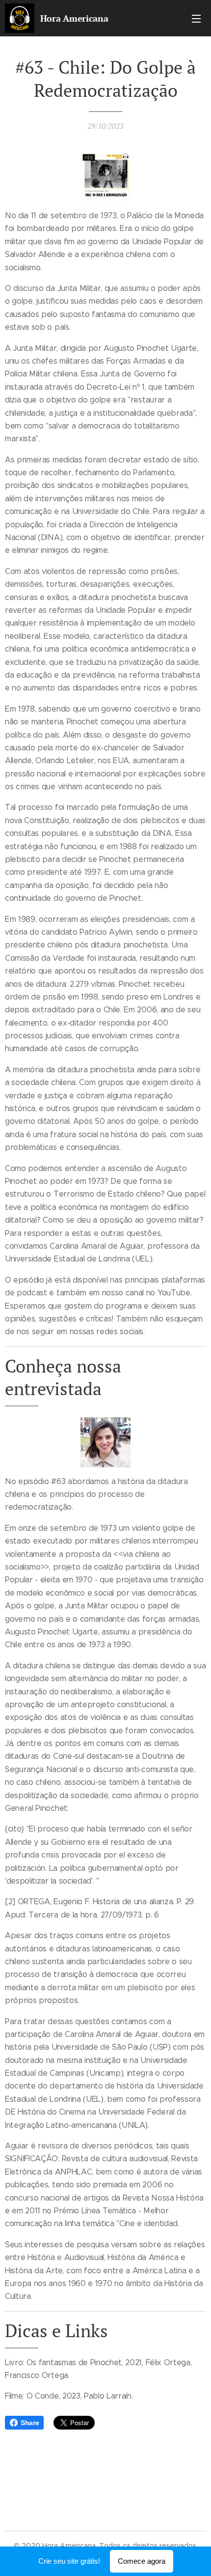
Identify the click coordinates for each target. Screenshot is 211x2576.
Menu (196, 18)
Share (30, 2423)
